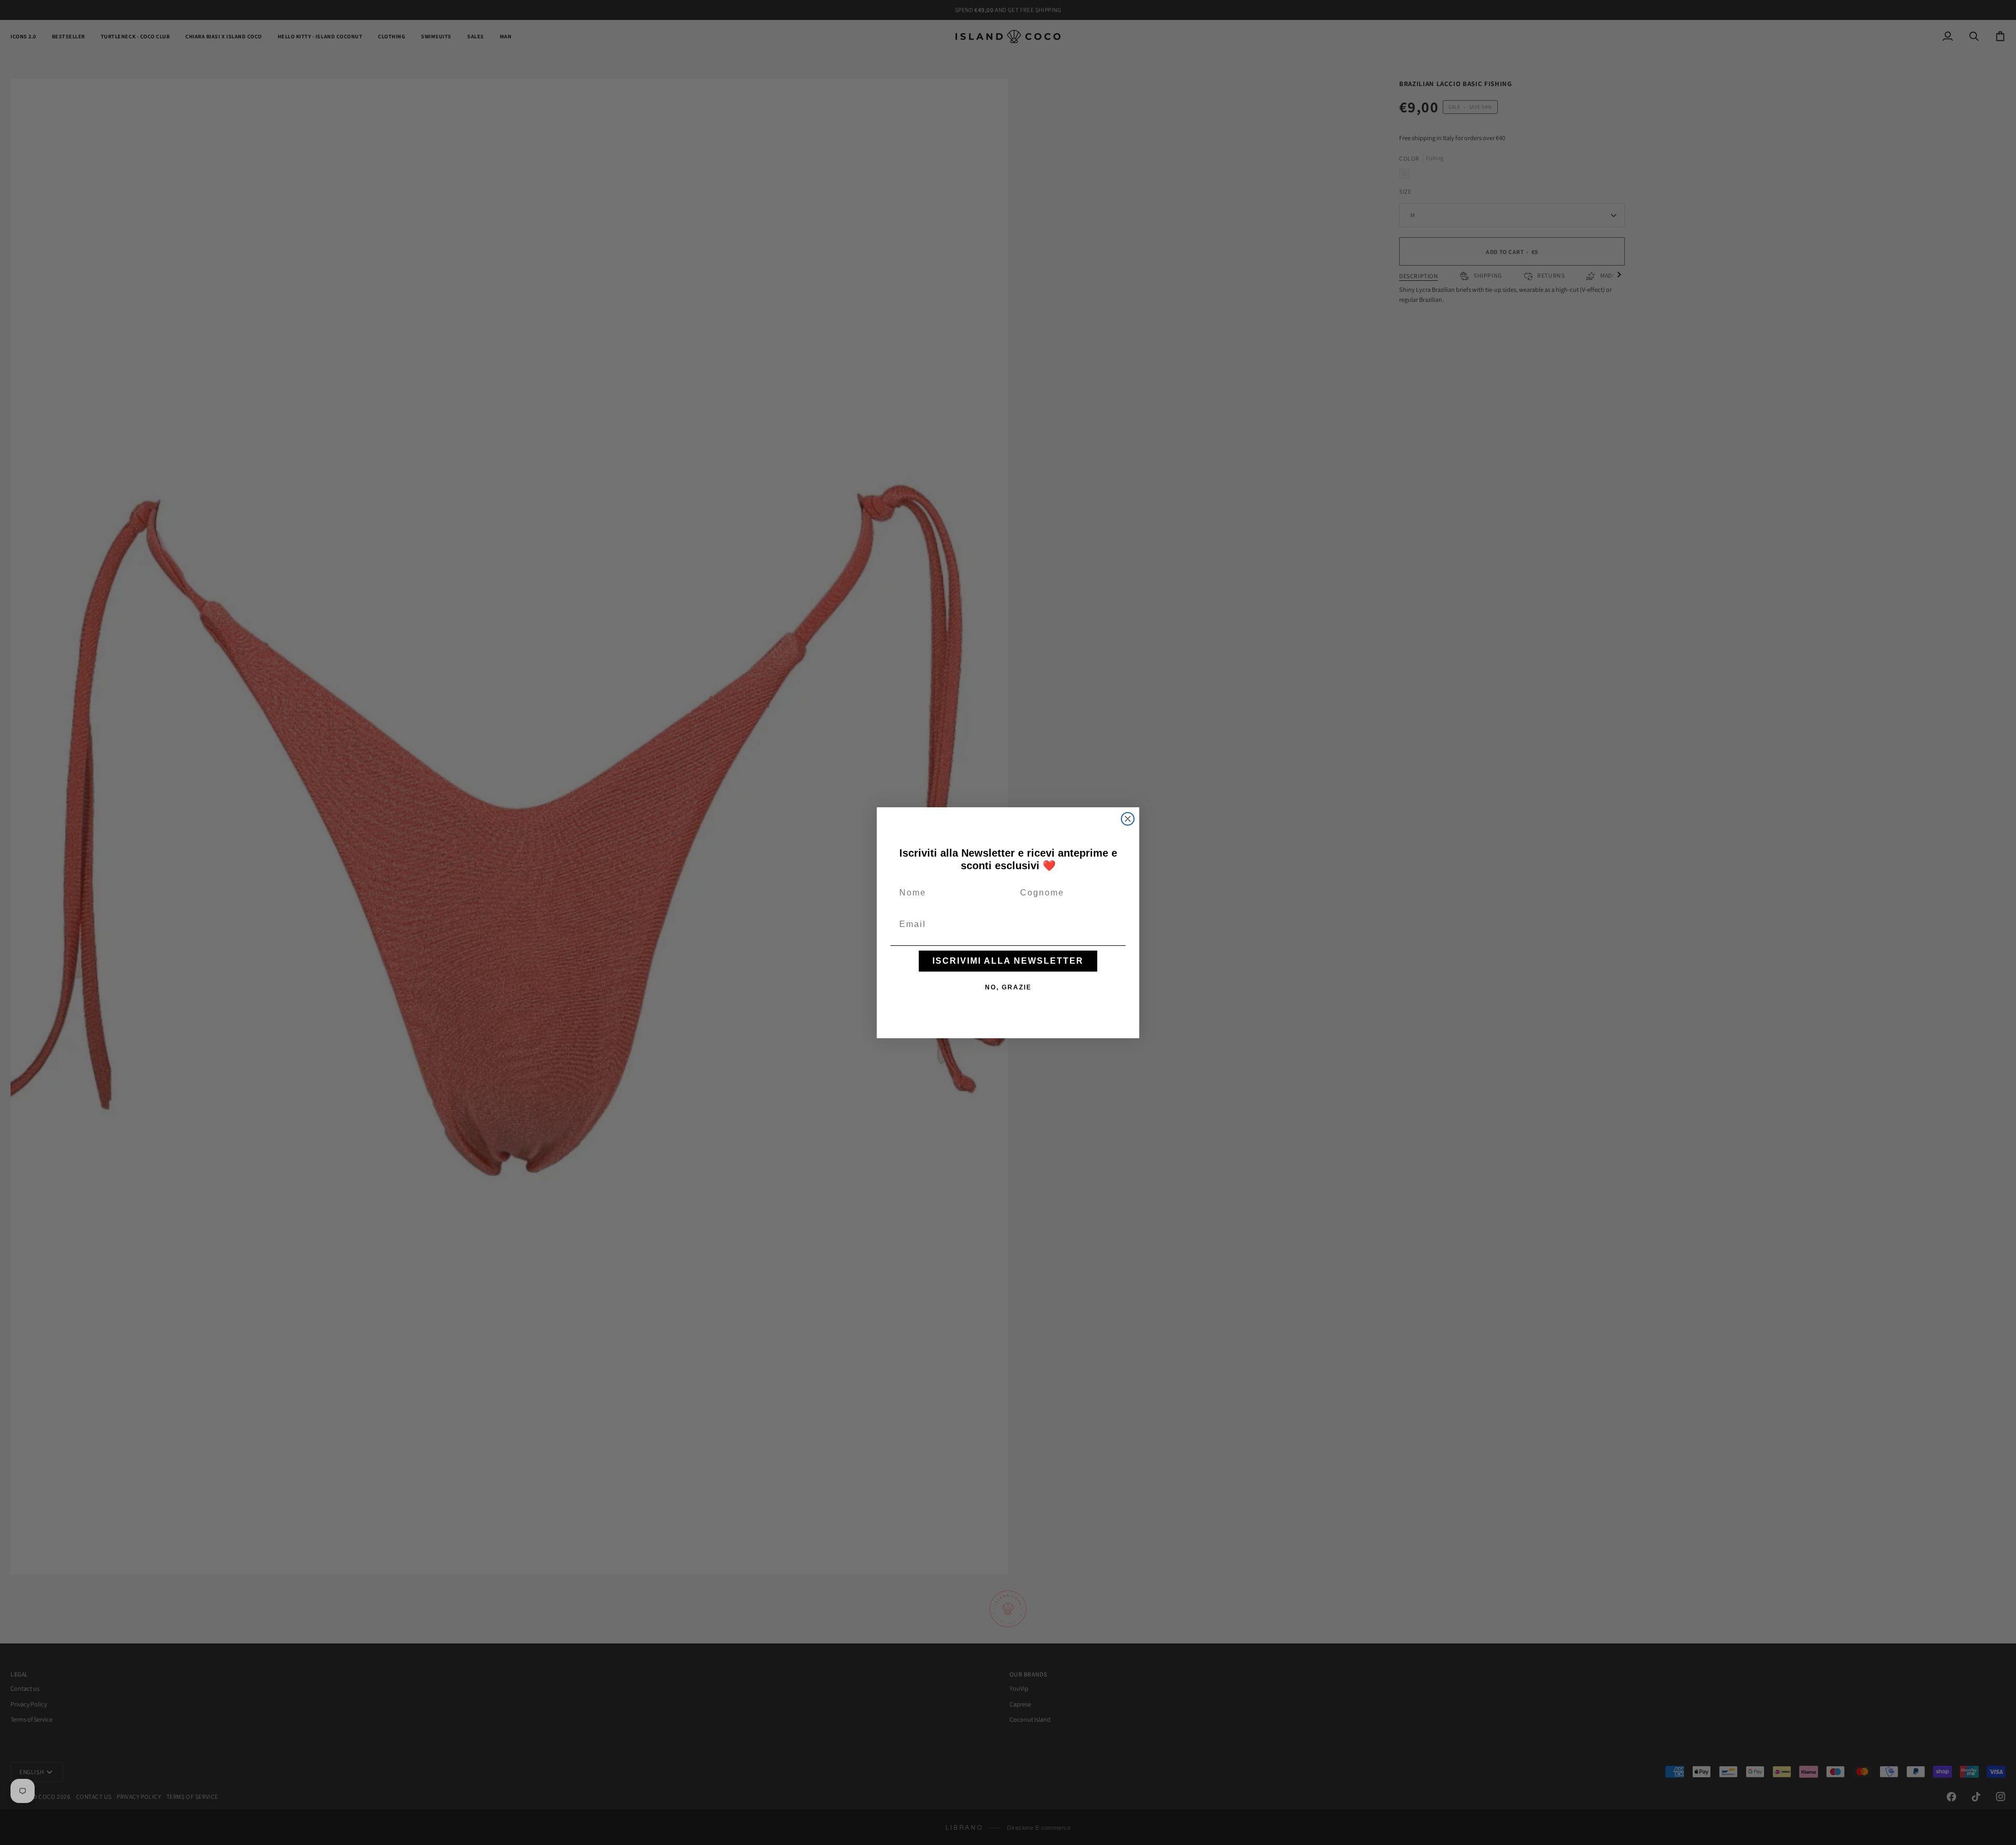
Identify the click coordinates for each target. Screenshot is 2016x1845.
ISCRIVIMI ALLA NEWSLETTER (1008, 961)
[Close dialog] (1128, 819)
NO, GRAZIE (1008, 987)
